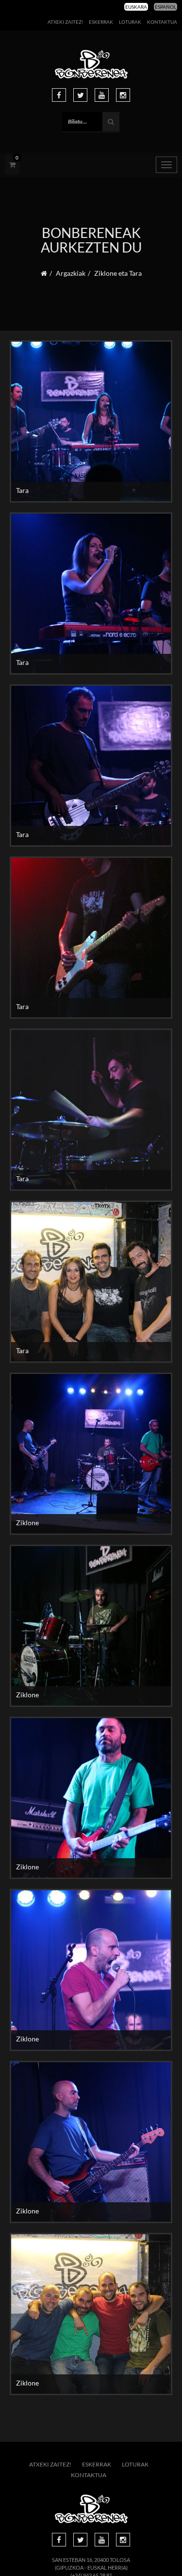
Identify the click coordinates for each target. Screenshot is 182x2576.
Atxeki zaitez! (65, 22)
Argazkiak (71, 273)
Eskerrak (101, 22)
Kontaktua (162, 22)
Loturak (130, 22)
